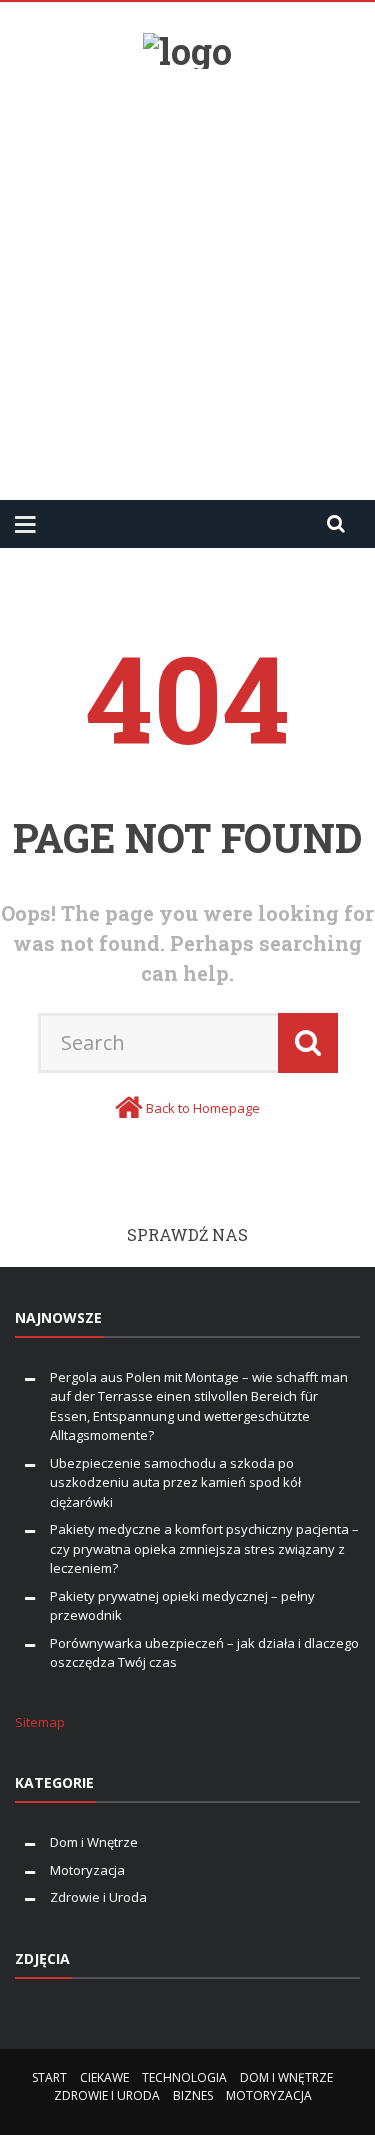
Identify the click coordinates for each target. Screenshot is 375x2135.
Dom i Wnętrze (94, 1842)
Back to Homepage (203, 1108)
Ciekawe (104, 2077)
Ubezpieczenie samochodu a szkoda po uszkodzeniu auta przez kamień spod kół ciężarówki (175, 1482)
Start (49, 2077)
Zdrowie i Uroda (98, 1897)
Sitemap (40, 1722)
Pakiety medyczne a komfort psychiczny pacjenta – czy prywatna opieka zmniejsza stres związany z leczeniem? (204, 1548)
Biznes (193, 2095)
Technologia (184, 2077)
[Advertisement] (187, 276)
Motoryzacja (87, 1870)
